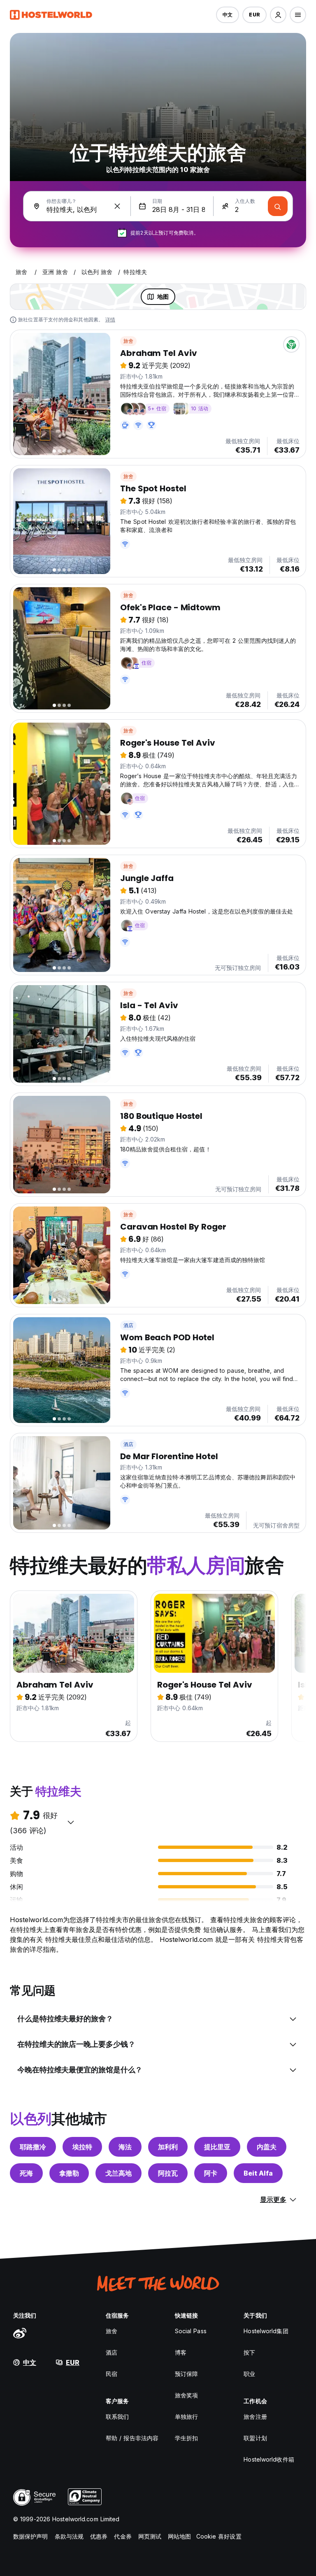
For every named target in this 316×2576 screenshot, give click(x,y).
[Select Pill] (278, 15)
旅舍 (128, 341)
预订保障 (186, 2374)
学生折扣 (186, 2438)
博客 (181, 2352)
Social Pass (191, 2331)
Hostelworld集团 (266, 2331)
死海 (26, 2173)
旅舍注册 (255, 2417)
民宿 (112, 2374)
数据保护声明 (31, 2536)
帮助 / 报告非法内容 (132, 2438)
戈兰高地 (118, 2173)
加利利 (168, 2147)
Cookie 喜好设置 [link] (219, 2536)
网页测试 (150, 2536)
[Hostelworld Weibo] (20, 2333)
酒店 (128, 1325)
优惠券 (99, 2536)
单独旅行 (186, 2417)
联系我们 (117, 2417)
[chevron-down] (71, 1822)
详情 (110, 320)
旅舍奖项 (186, 2395)
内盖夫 (267, 2147)
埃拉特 (82, 2147)
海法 (125, 2147)
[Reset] (117, 206)
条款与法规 (69, 2536)
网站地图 (179, 2536)
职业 (249, 2374)
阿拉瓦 (168, 2173)
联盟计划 (255, 2438)
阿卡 (211, 2173)
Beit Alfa (258, 2173)
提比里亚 (217, 2147)
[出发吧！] (278, 206)
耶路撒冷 (33, 2147)
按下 (249, 2352)
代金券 (123, 2536)
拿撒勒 (69, 2173)
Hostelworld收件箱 (269, 2459)
